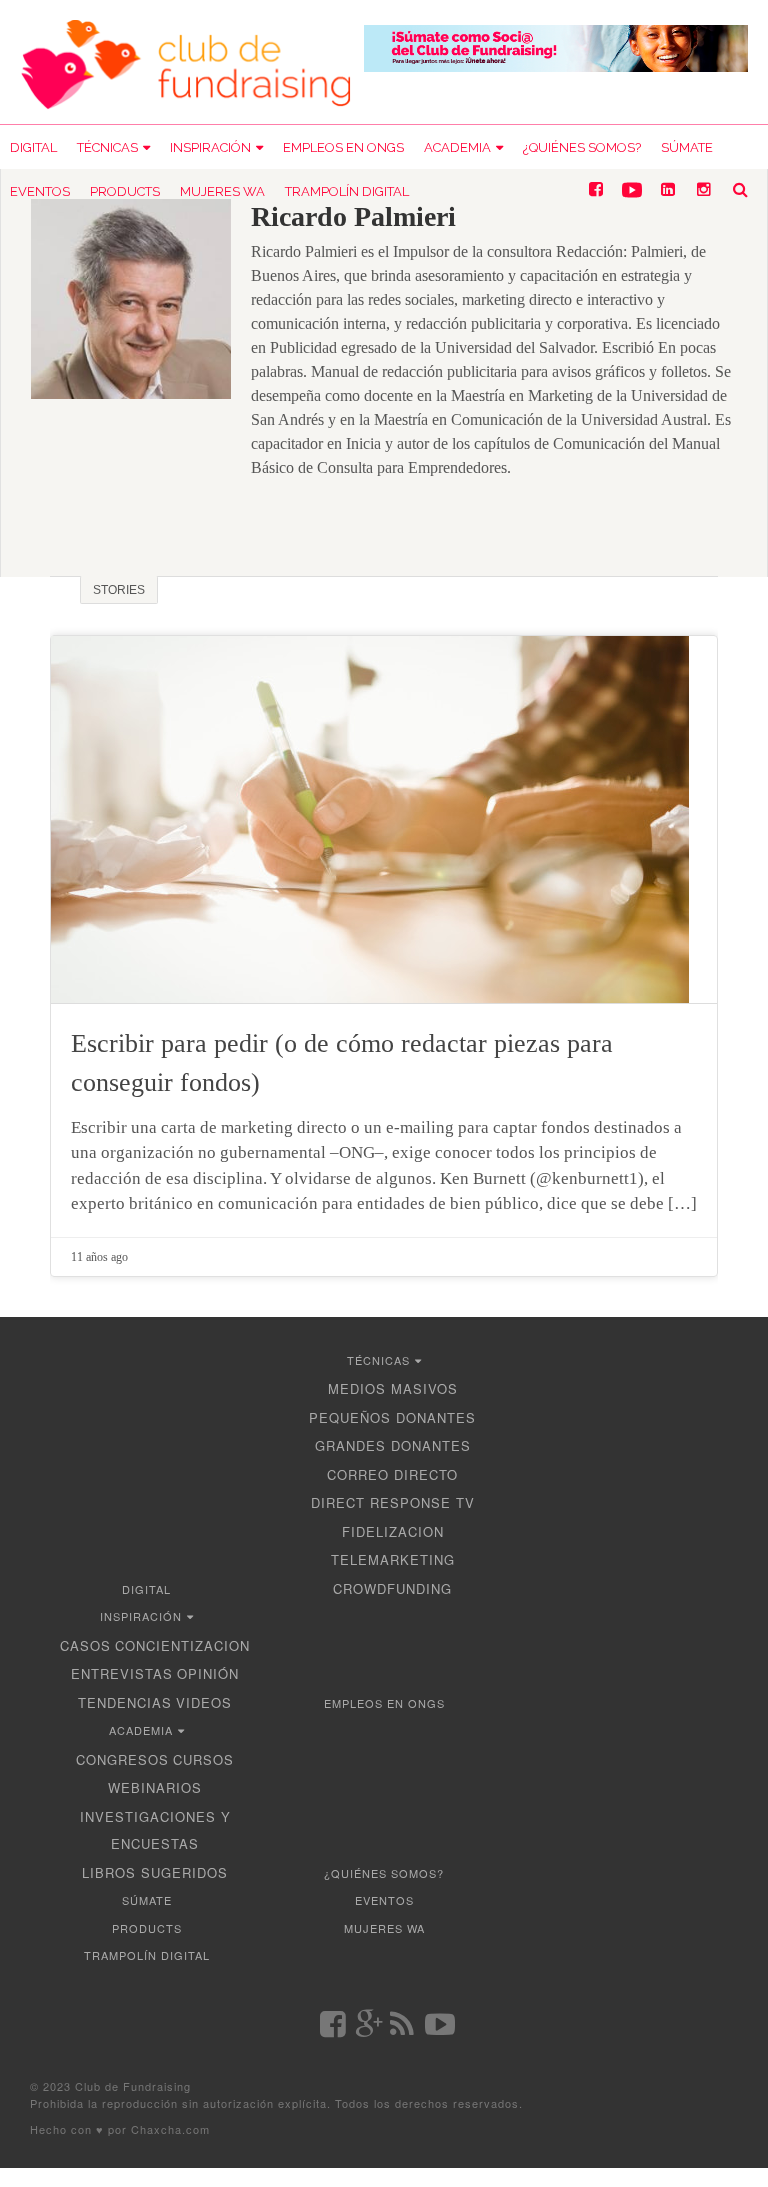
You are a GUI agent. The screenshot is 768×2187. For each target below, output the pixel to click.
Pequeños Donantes (392, 1417)
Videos (204, 1702)
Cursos (203, 1759)
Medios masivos (393, 1388)
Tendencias (125, 1702)
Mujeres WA (222, 191)
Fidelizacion (393, 1531)
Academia (457, 147)
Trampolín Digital (347, 191)
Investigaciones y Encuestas (155, 1830)
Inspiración (210, 147)
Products (125, 191)
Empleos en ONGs (343, 147)
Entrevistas (122, 1673)
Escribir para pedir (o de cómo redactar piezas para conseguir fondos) (342, 1063)
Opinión (208, 1673)
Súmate (687, 147)
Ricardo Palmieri (353, 216)
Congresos (122, 1759)
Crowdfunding (392, 1588)
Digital (33, 147)
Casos (85, 1645)
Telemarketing (393, 1559)
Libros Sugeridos (155, 1872)
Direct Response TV (393, 1502)
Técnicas (107, 147)
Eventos (40, 191)
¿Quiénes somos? (582, 147)
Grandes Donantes (393, 1445)
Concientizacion (182, 1645)
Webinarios (155, 1787)
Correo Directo (392, 1474)
